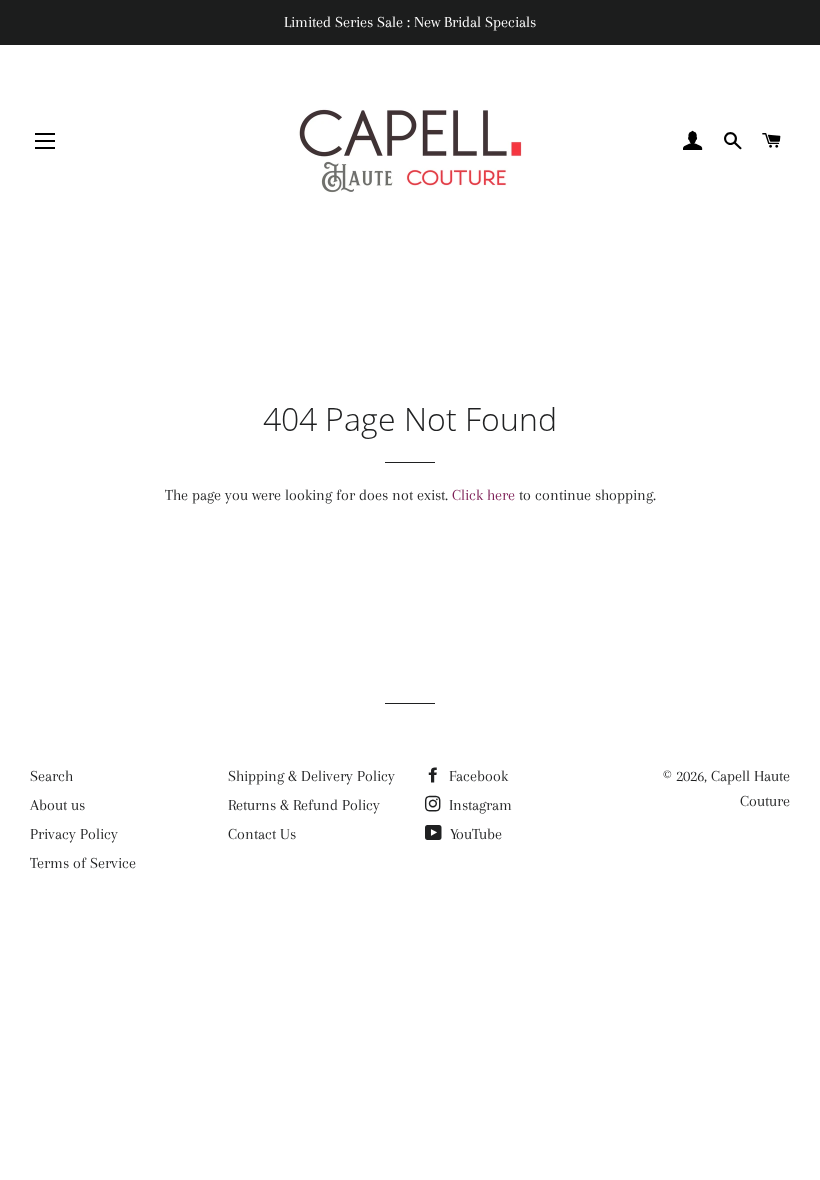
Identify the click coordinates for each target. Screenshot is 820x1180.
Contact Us (262, 834)
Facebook (476, 776)
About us (57, 805)
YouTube (474, 834)
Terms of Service (83, 863)
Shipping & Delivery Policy (311, 776)
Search (51, 776)
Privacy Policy (74, 834)
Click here (483, 495)
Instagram (478, 805)
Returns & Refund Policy (304, 805)
